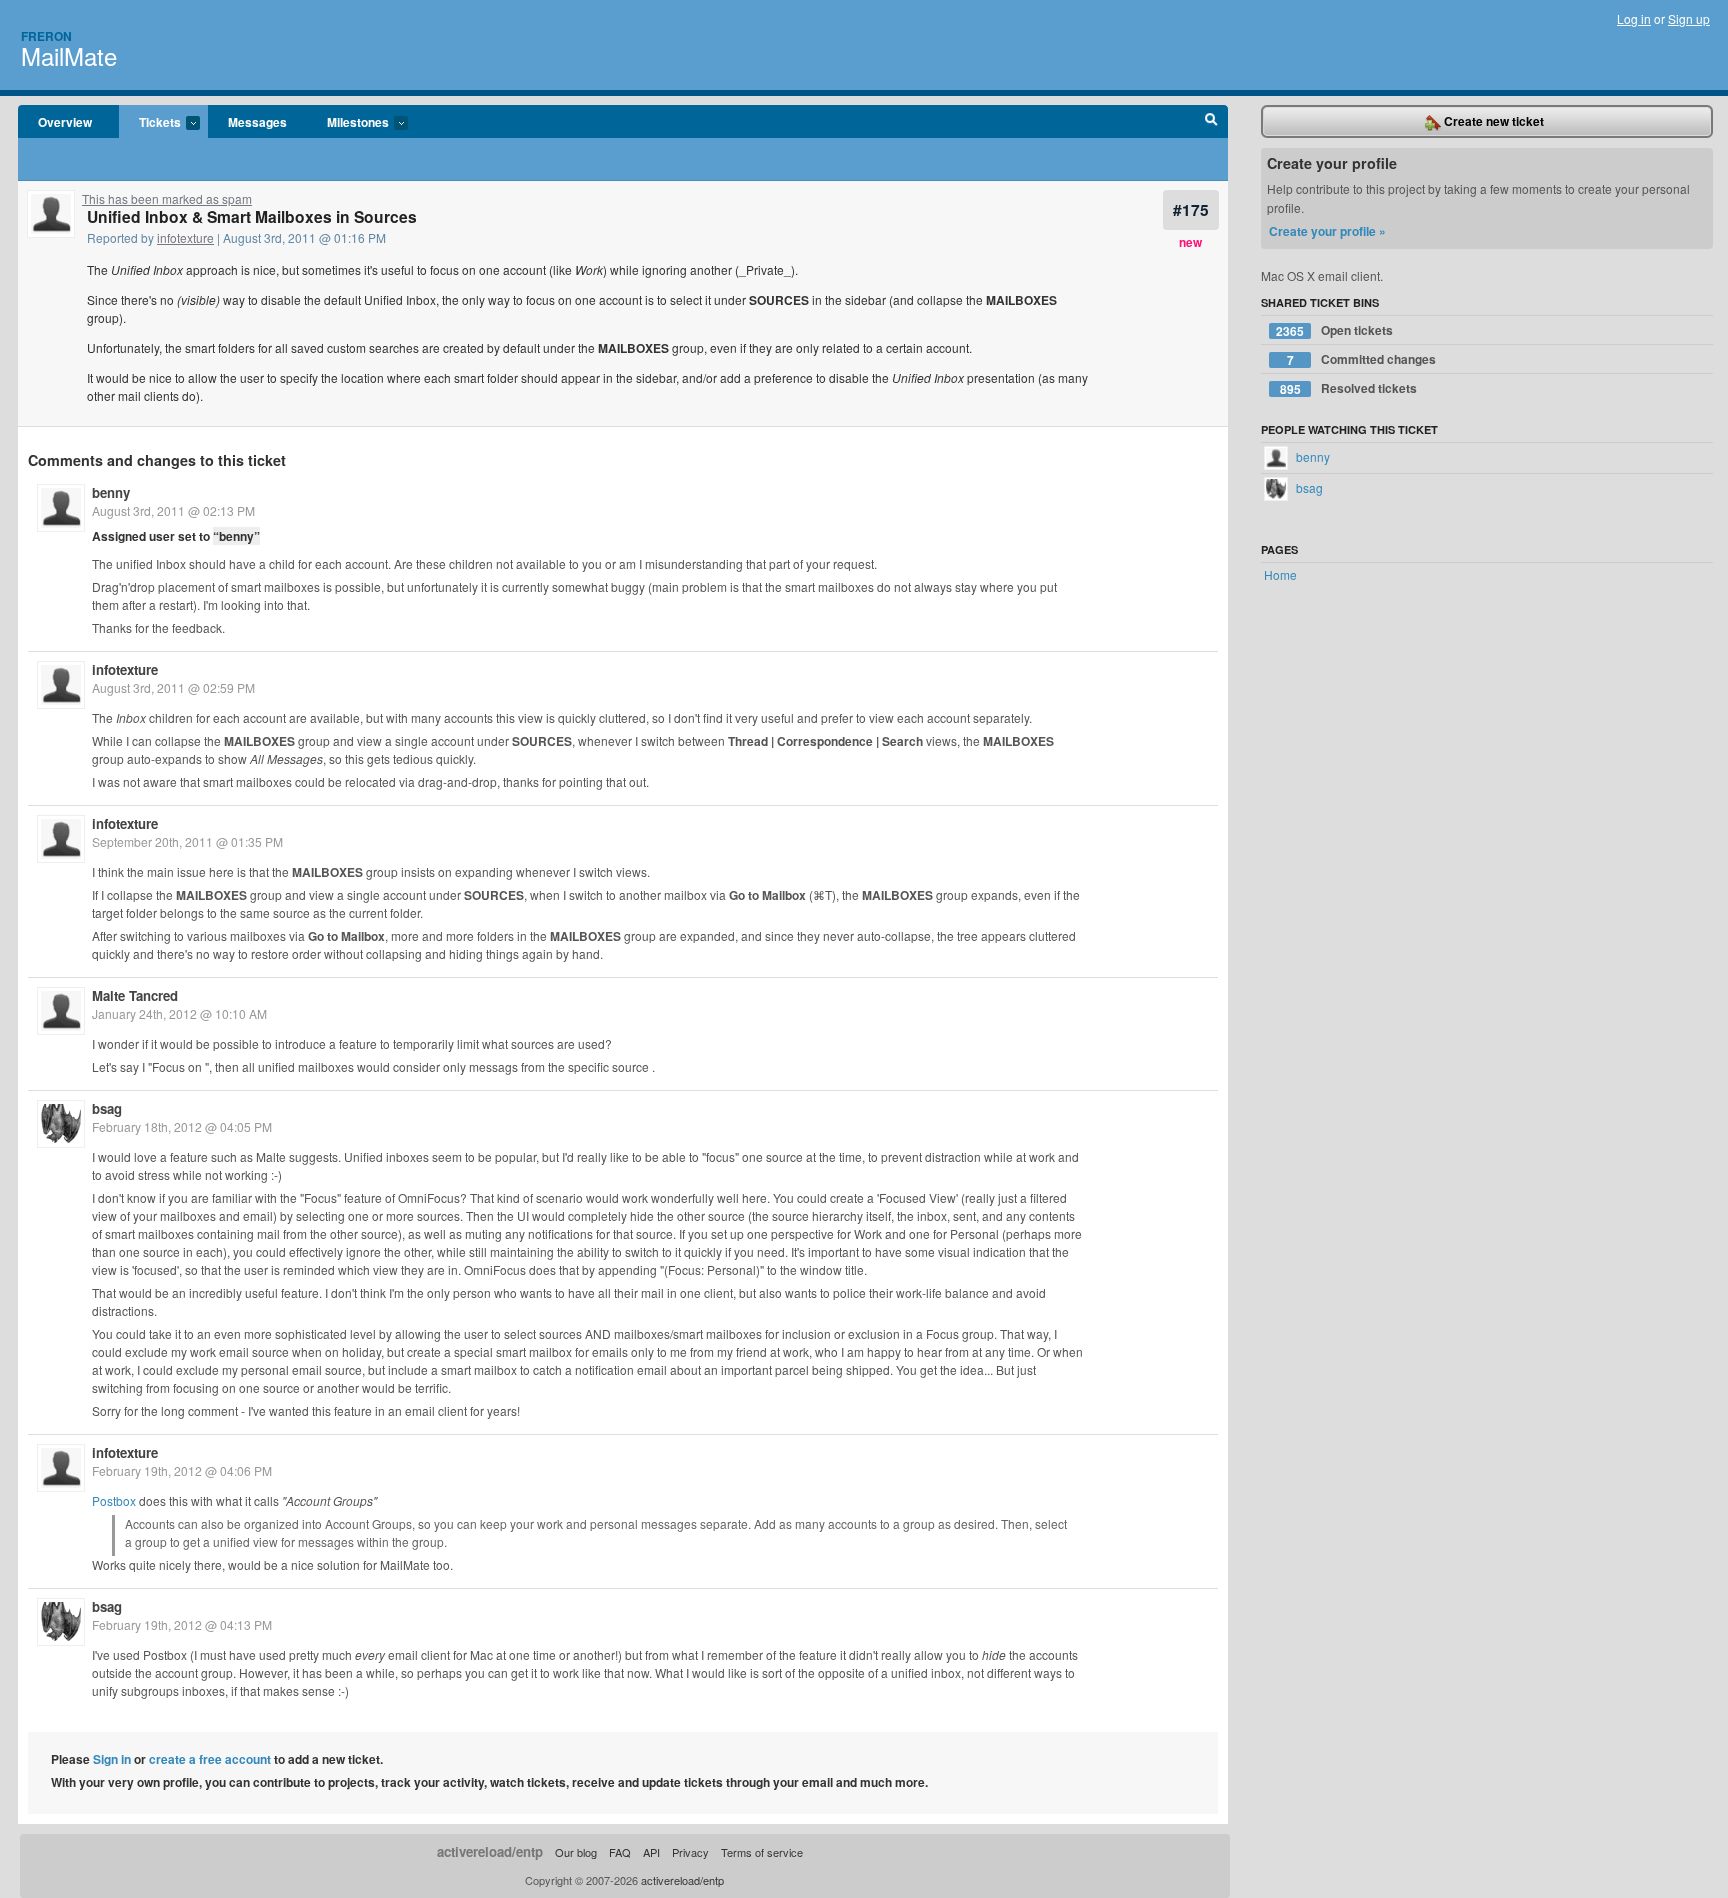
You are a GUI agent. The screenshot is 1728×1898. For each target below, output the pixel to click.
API (651, 1852)
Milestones (348, 123)
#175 (1191, 209)
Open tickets (1334, 330)
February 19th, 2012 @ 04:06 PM (182, 1470)
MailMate (69, 55)
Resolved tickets (1349, 388)
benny (111, 492)
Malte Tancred (135, 995)
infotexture (185, 237)
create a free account (210, 1759)
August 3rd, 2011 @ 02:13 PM (173, 510)
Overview (65, 122)
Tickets (150, 123)
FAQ (620, 1852)
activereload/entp (490, 1851)
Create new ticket (1492, 121)
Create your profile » (1327, 231)
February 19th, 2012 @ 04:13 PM (182, 1624)
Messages (257, 122)
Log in (1634, 18)
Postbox (114, 1500)
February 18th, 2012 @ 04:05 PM (182, 1126)
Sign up (1689, 18)
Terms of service (762, 1852)
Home (1280, 574)
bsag (107, 1108)
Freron (46, 36)
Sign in (112, 1759)
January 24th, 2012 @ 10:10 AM (179, 1013)
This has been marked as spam (167, 198)
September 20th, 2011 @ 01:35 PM (187, 841)
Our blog (576, 1852)
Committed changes (1362, 359)
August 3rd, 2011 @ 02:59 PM (173, 687)
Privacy (690, 1852)
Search (1211, 122)
